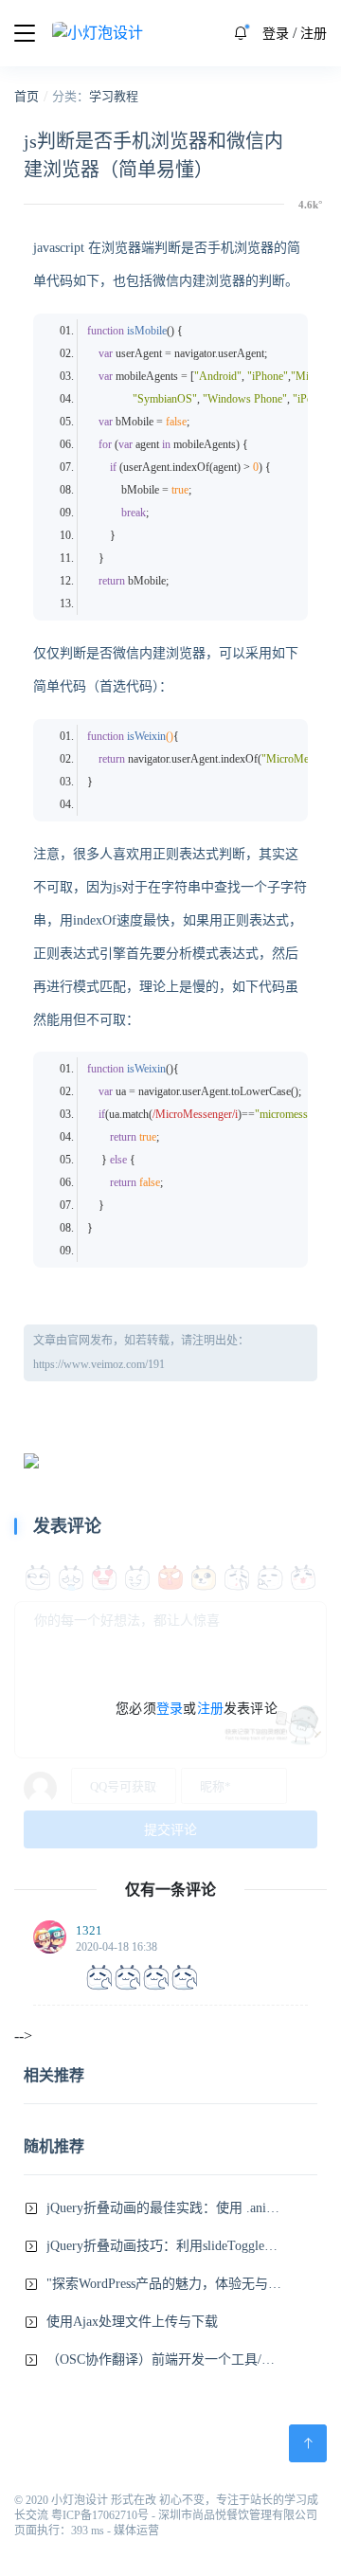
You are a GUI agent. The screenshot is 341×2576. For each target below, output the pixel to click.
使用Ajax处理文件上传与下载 (132, 2322)
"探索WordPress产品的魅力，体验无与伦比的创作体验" (164, 2284)
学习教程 (114, 96)
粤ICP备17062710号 (100, 2515)
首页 (27, 96)
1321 (89, 1930)
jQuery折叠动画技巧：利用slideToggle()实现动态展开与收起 (164, 2246)
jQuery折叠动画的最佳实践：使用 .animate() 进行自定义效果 (164, 2208)
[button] (241, 33)
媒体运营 (136, 2531)
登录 (276, 34)
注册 (314, 34)
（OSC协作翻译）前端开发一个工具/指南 (164, 2360)
